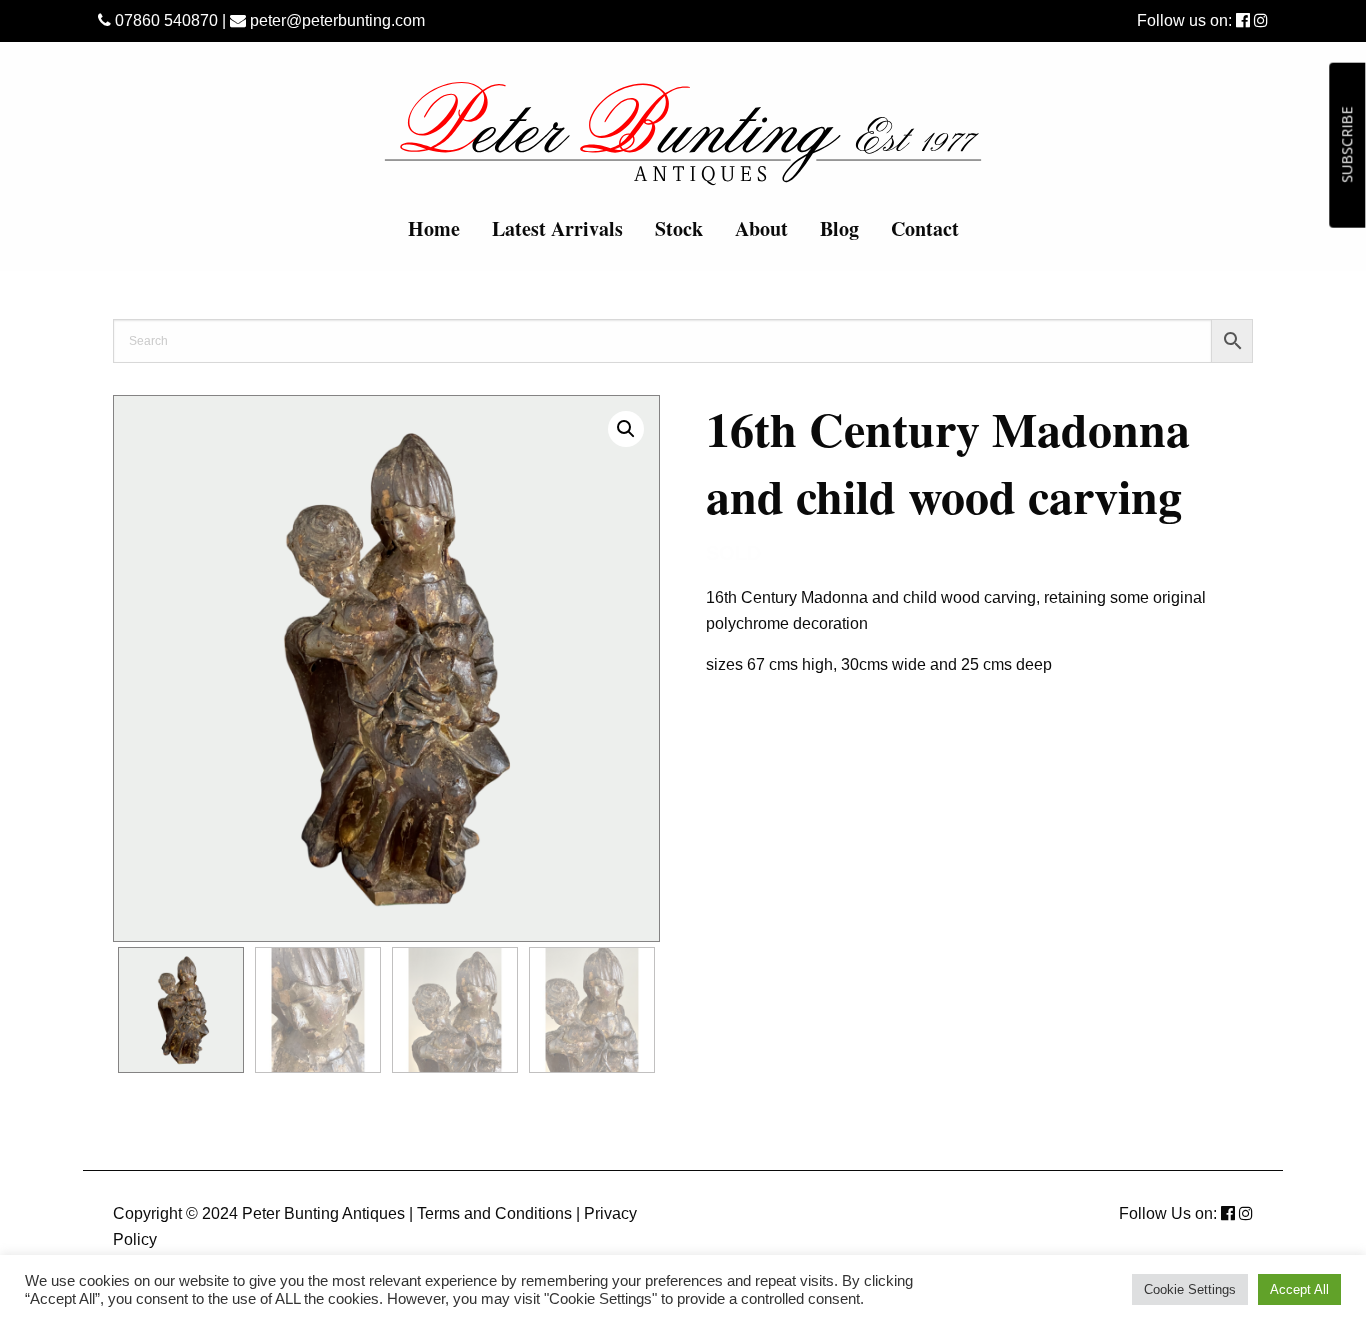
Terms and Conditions (494, 1213)
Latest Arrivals (557, 228)
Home (434, 228)
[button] (626, 429)
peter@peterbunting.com (335, 20)
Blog (839, 228)
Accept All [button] (1299, 1289)
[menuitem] (434, 229)
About (761, 228)
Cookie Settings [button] (1190, 1289)
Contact (925, 228)
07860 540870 (164, 20)
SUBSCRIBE (1346, 145)
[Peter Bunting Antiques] (683, 132)
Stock (679, 228)
